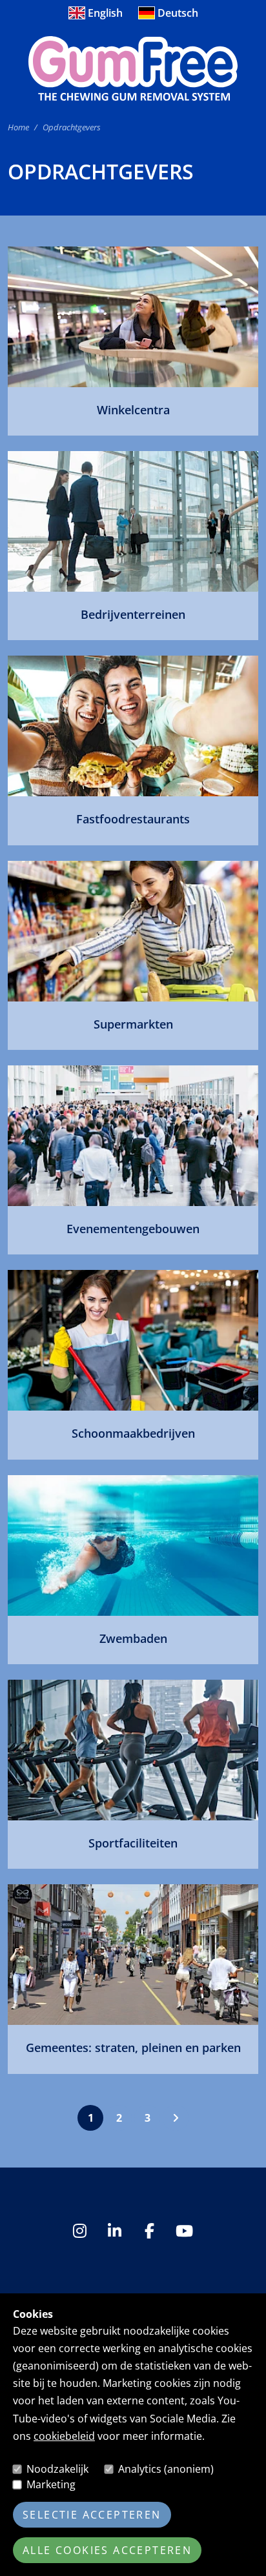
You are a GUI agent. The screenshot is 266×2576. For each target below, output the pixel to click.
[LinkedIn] (116, 2231)
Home (18, 127)
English (105, 13)
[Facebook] (150, 2231)
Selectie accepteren (92, 2515)
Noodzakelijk (57, 2469)
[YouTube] (185, 2231)
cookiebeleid (64, 2436)
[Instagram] (81, 2231)
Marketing (51, 2484)
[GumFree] (133, 68)
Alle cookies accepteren (107, 2550)
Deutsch (178, 13)
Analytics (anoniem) (166, 2469)
